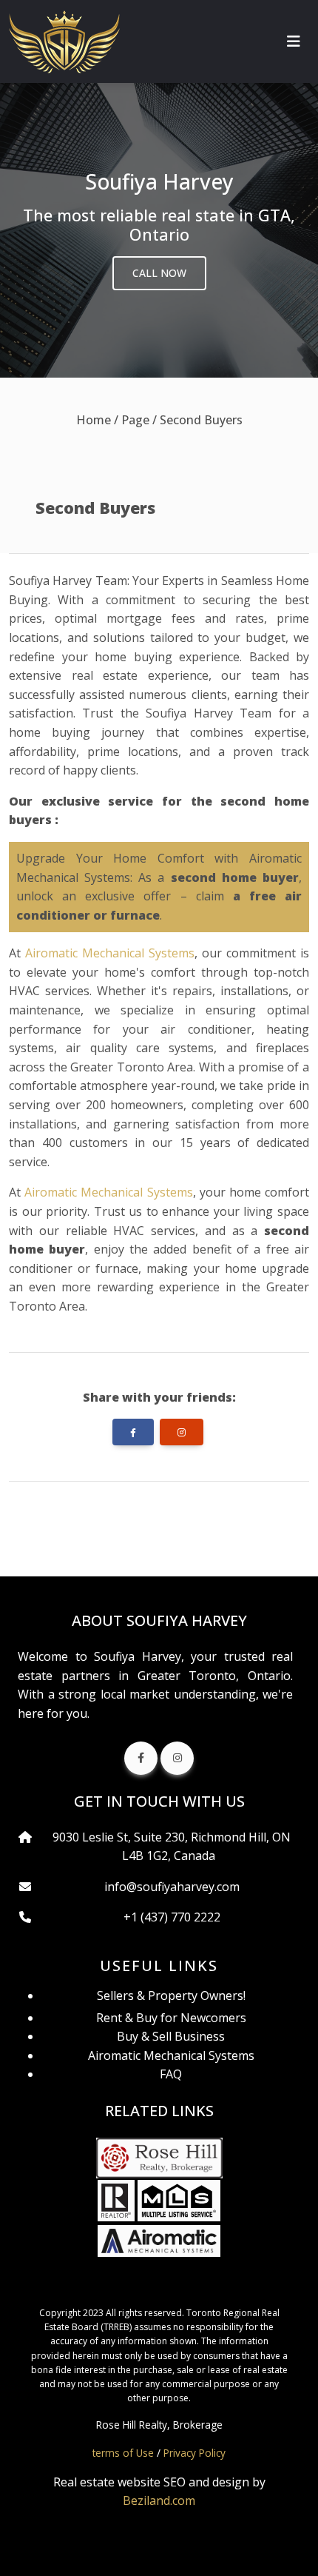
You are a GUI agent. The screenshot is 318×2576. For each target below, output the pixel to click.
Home (94, 420)
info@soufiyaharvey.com (172, 1887)
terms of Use (123, 2453)
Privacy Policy (194, 2453)
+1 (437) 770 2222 (172, 1917)
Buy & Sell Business (171, 2036)
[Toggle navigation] (294, 41)
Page (135, 420)
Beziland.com (159, 2500)
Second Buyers (201, 420)
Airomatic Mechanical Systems (110, 953)
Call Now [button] (159, 273)
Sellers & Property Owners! (171, 1995)
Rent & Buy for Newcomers (171, 2018)
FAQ (171, 2074)
